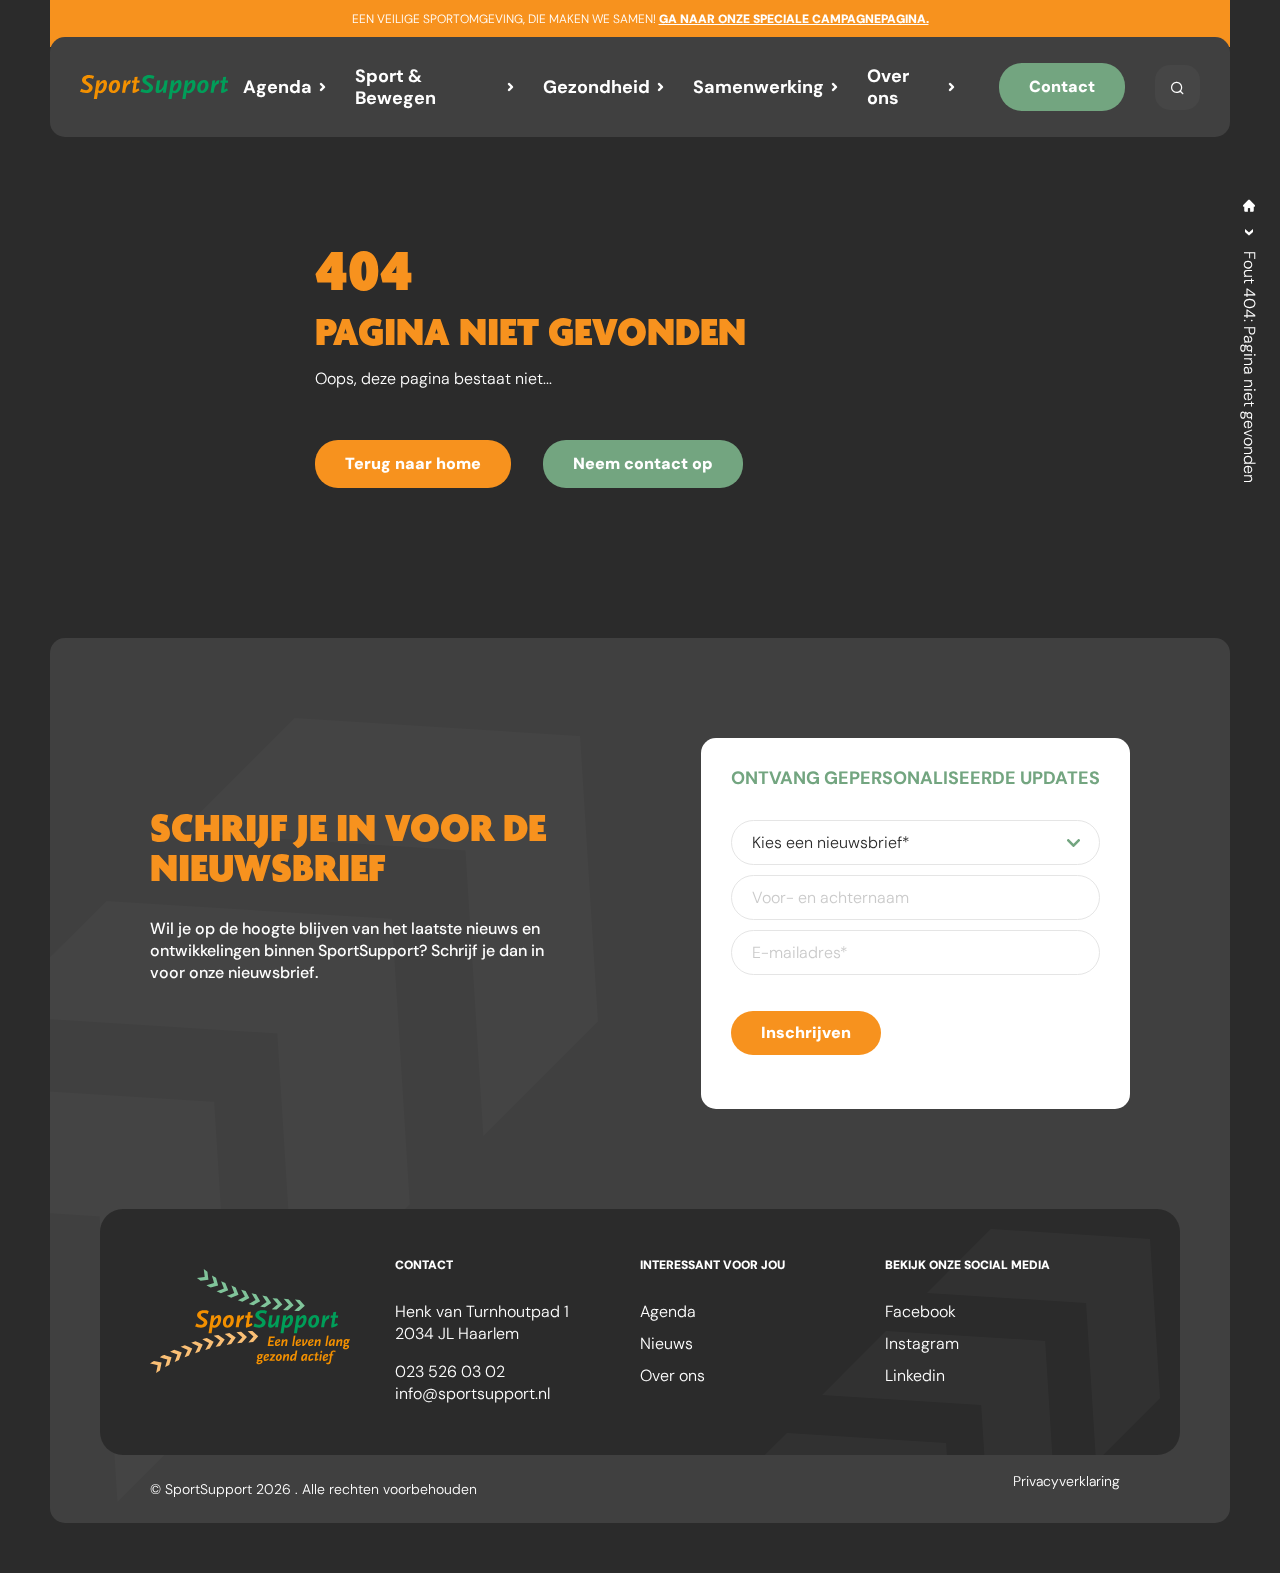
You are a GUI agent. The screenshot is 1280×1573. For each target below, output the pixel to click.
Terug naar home (413, 463)
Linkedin (915, 1375)
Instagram (922, 1343)
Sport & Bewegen (395, 87)
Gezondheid (596, 87)
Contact (1062, 86)
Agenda (277, 87)
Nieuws (666, 1343)
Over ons (888, 87)
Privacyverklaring (1066, 1481)
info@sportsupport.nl (472, 1393)
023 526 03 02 (450, 1371)
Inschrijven (806, 1032)
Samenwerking (758, 87)
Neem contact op (643, 463)
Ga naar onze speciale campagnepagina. (794, 19)
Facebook (920, 1311)
